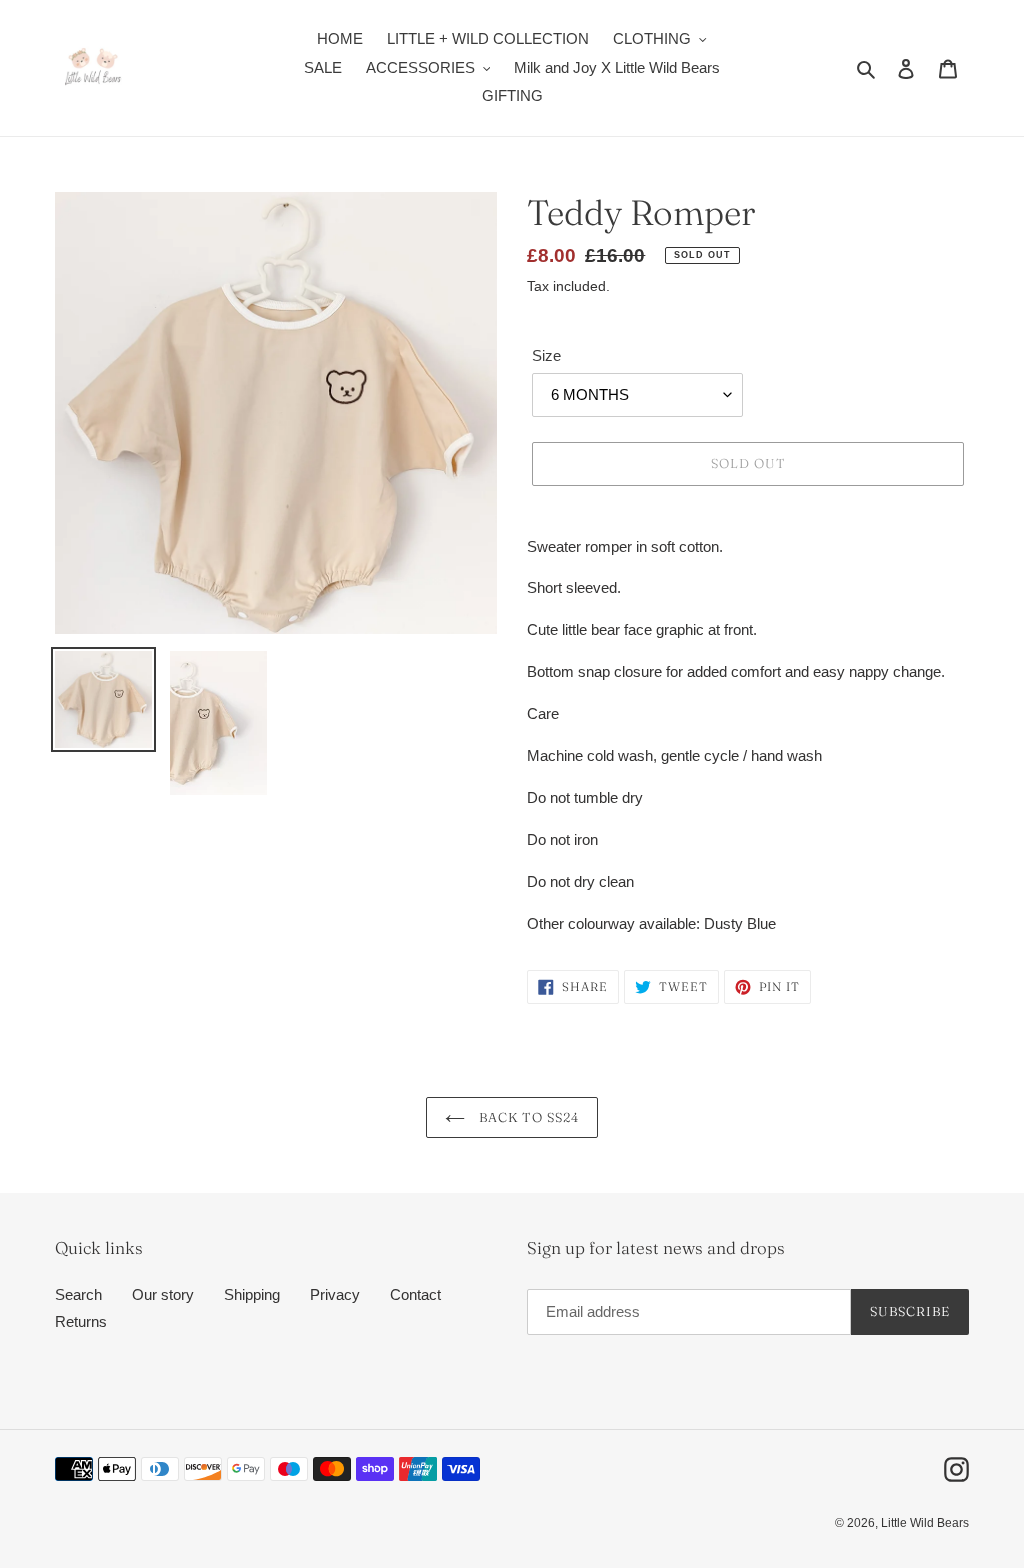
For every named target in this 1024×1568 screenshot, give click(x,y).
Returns (81, 1321)
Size (546, 355)
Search (78, 1294)
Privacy (335, 1294)
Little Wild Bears (925, 1523)
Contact (415, 1294)
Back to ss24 (527, 1117)
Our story (163, 1294)
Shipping (252, 1294)
